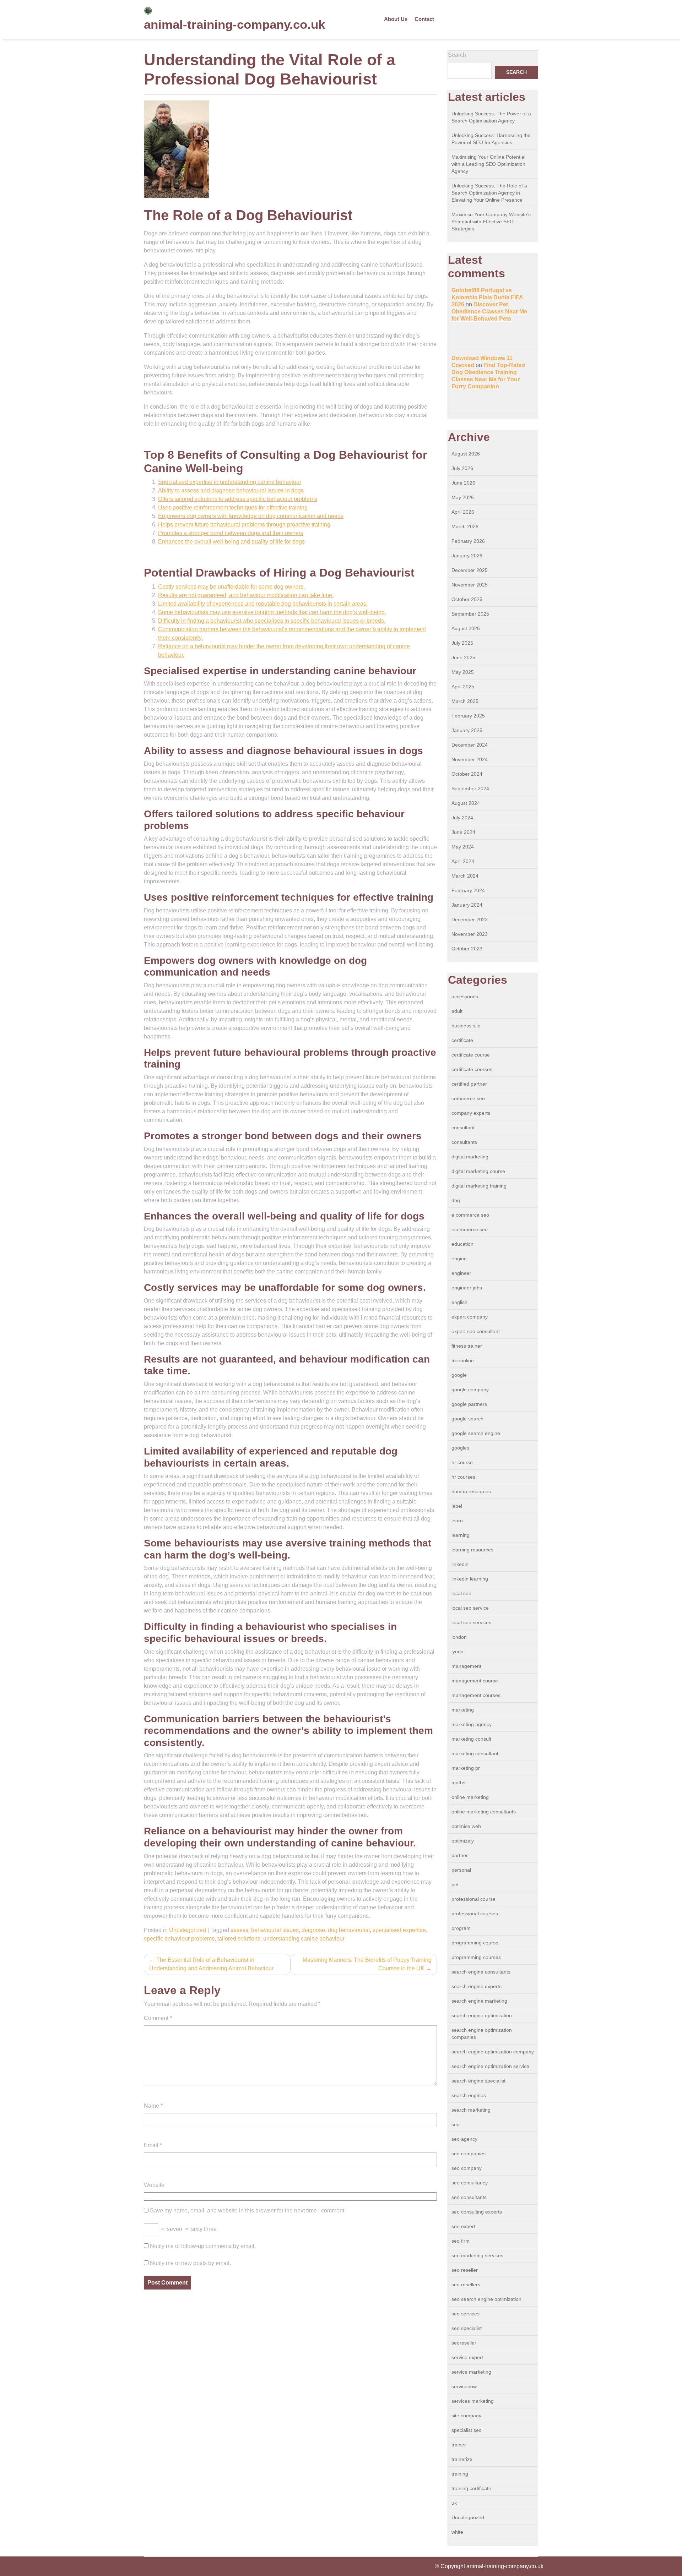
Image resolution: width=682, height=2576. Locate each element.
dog (456, 1200)
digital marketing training (479, 1186)
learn (457, 1521)
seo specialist (467, 2328)
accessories (465, 997)
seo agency (464, 2139)
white (457, 2532)
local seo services (471, 1622)
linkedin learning (470, 1579)
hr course (462, 1462)
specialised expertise (399, 1930)
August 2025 (466, 628)
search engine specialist (478, 2081)
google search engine (476, 1433)
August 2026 (466, 454)
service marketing (471, 2372)
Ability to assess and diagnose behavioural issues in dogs (231, 490)
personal (461, 1870)
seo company (467, 2168)
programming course (475, 1943)
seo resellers (466, 2285)
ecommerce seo (470, 1229)
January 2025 (467, 730)
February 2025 (468, 716)
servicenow (464, 2386)
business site (466, 1026)
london (459, 1637)
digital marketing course (478, 1171)
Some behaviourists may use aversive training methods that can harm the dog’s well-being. (272, 612)
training (460, 2474)
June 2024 (463, 832)
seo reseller (465, 2270)
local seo (461, 1593)
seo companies (469, 2154)
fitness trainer (467, 1346)
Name (153, 2106)
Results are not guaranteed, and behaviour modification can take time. (246, 595)
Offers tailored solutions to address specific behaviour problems (238, 499)
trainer (459, 2445)
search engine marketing (479, 2001)
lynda (458, 1652)
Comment (158, 2018)
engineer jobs (467, 1288)
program (461, 1928)
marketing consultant (475, 1753)
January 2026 (467, 556)
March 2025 (465, 701)
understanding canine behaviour (304, 1939)
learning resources (472, 1550)
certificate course (471, 1055)
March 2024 (465, 876)
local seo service (470, 1608)
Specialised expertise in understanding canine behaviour (230, 482)
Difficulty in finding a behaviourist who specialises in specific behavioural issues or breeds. (272, 621)
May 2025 (463, 672)
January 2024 (467, 905)
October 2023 (467, 949)
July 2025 (462, 643)
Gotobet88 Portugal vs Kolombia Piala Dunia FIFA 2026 (487, 297)
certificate (462, 1040)
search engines (469, 2095)
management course (475, 1681)
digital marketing (470, 1157)
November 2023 (470, 934)
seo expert (463, 2226)
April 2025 (463, 687)
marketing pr (466, 1768)
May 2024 (463, 847)
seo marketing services (477, 2255)
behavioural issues (275, 1930)
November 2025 (470, 585)
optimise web (466, 1826)
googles (460, 1448)
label (457, 1506)
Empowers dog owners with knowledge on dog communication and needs (251, 516)
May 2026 (463, 497)
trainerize (462, 2459)
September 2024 (470, 788)
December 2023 (470, 919)
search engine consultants (481, 1972)
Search (457, 55)
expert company (470, 1317)
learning (461, 1535)
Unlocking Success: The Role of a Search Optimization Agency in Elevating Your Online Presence (489, 193)
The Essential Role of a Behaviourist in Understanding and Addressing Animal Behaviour (211, 1964)
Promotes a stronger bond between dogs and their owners (231, 533)
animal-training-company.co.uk (234, 24)
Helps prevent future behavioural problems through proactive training (244, 525)
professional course (473, 1899)
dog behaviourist (349, 1930)
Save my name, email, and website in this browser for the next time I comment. (248, 2211)
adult (457, 1011)
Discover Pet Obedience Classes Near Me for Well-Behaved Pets (489, 312)
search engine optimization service (490, 2066)
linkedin (460, 1564)
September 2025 (470, 614)
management (466, 1666)
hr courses (463, 1477)
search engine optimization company (493, 2052)
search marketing (471, 2110)
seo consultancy (470, 2183)
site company (466, 2416)
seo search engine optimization (486, 2299)
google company (470, 1390)
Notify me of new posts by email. (190, 2263)
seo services (466, 2314)
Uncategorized (188, 1930)
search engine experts (477, 1986)
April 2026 (463, 512)
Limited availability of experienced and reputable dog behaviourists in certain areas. (263, 604)
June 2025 (463, 657)
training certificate (471, 2488)
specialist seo (467, 2430)
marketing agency (472, 1724)
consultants (464, 1142)
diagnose (313, 1930)
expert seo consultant (476, 1331)
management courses (476, 1695)
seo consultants (469, 2197)
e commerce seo (470, 1215)
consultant (463, 1128)
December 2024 (470, 745)
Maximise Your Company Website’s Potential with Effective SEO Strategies (491, 222)
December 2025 (470, 570)
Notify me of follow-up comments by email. (203, 2246)
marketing (463, 1710)
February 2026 (468, 541)
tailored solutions (239, 1939)
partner (460, 1855)
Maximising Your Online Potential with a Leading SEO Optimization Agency (488, 164)
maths (458, 1783)
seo (456, 2124)
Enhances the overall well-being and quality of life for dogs (231, 542)
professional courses (475, 1914)
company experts (471, 1113)
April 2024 (463, 861)
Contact (424, 19)
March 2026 (465, 526)
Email (153, 2145)
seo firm (461, 2241)
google (459, 1375)
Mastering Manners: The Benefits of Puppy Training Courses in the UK (367, 1964)
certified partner (469, 1084)
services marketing (473, 2401)
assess (239, 1930)
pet (455, 1884)
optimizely (463, 1841)
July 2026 (462, 468)
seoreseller (464, 2343)
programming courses (476, 1957)
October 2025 (467, 599)
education (462, 1244)
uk (454, 2503)
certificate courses (472, 1069)
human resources (471, 1491)
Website (154, 2185)
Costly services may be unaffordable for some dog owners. (231, 587)
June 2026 (463, 483)
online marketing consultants (484, 1812)
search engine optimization (482, 2015)
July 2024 (462, 818)
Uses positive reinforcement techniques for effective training (233, 507)
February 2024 (468, 890)
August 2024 (466, 803)
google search (467, 1419)
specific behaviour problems (179, 1939)
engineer (461, 1273)
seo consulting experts (477, 2212)
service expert (467, 2357)
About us (396, 19)
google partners (469, 1404)
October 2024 (467, 774)
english (459, 1302)
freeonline (463, 1360)
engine (459, 1259)
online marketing (470, 1797)
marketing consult (471, 1739)
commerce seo (468, 1098)
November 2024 (470, 759)
